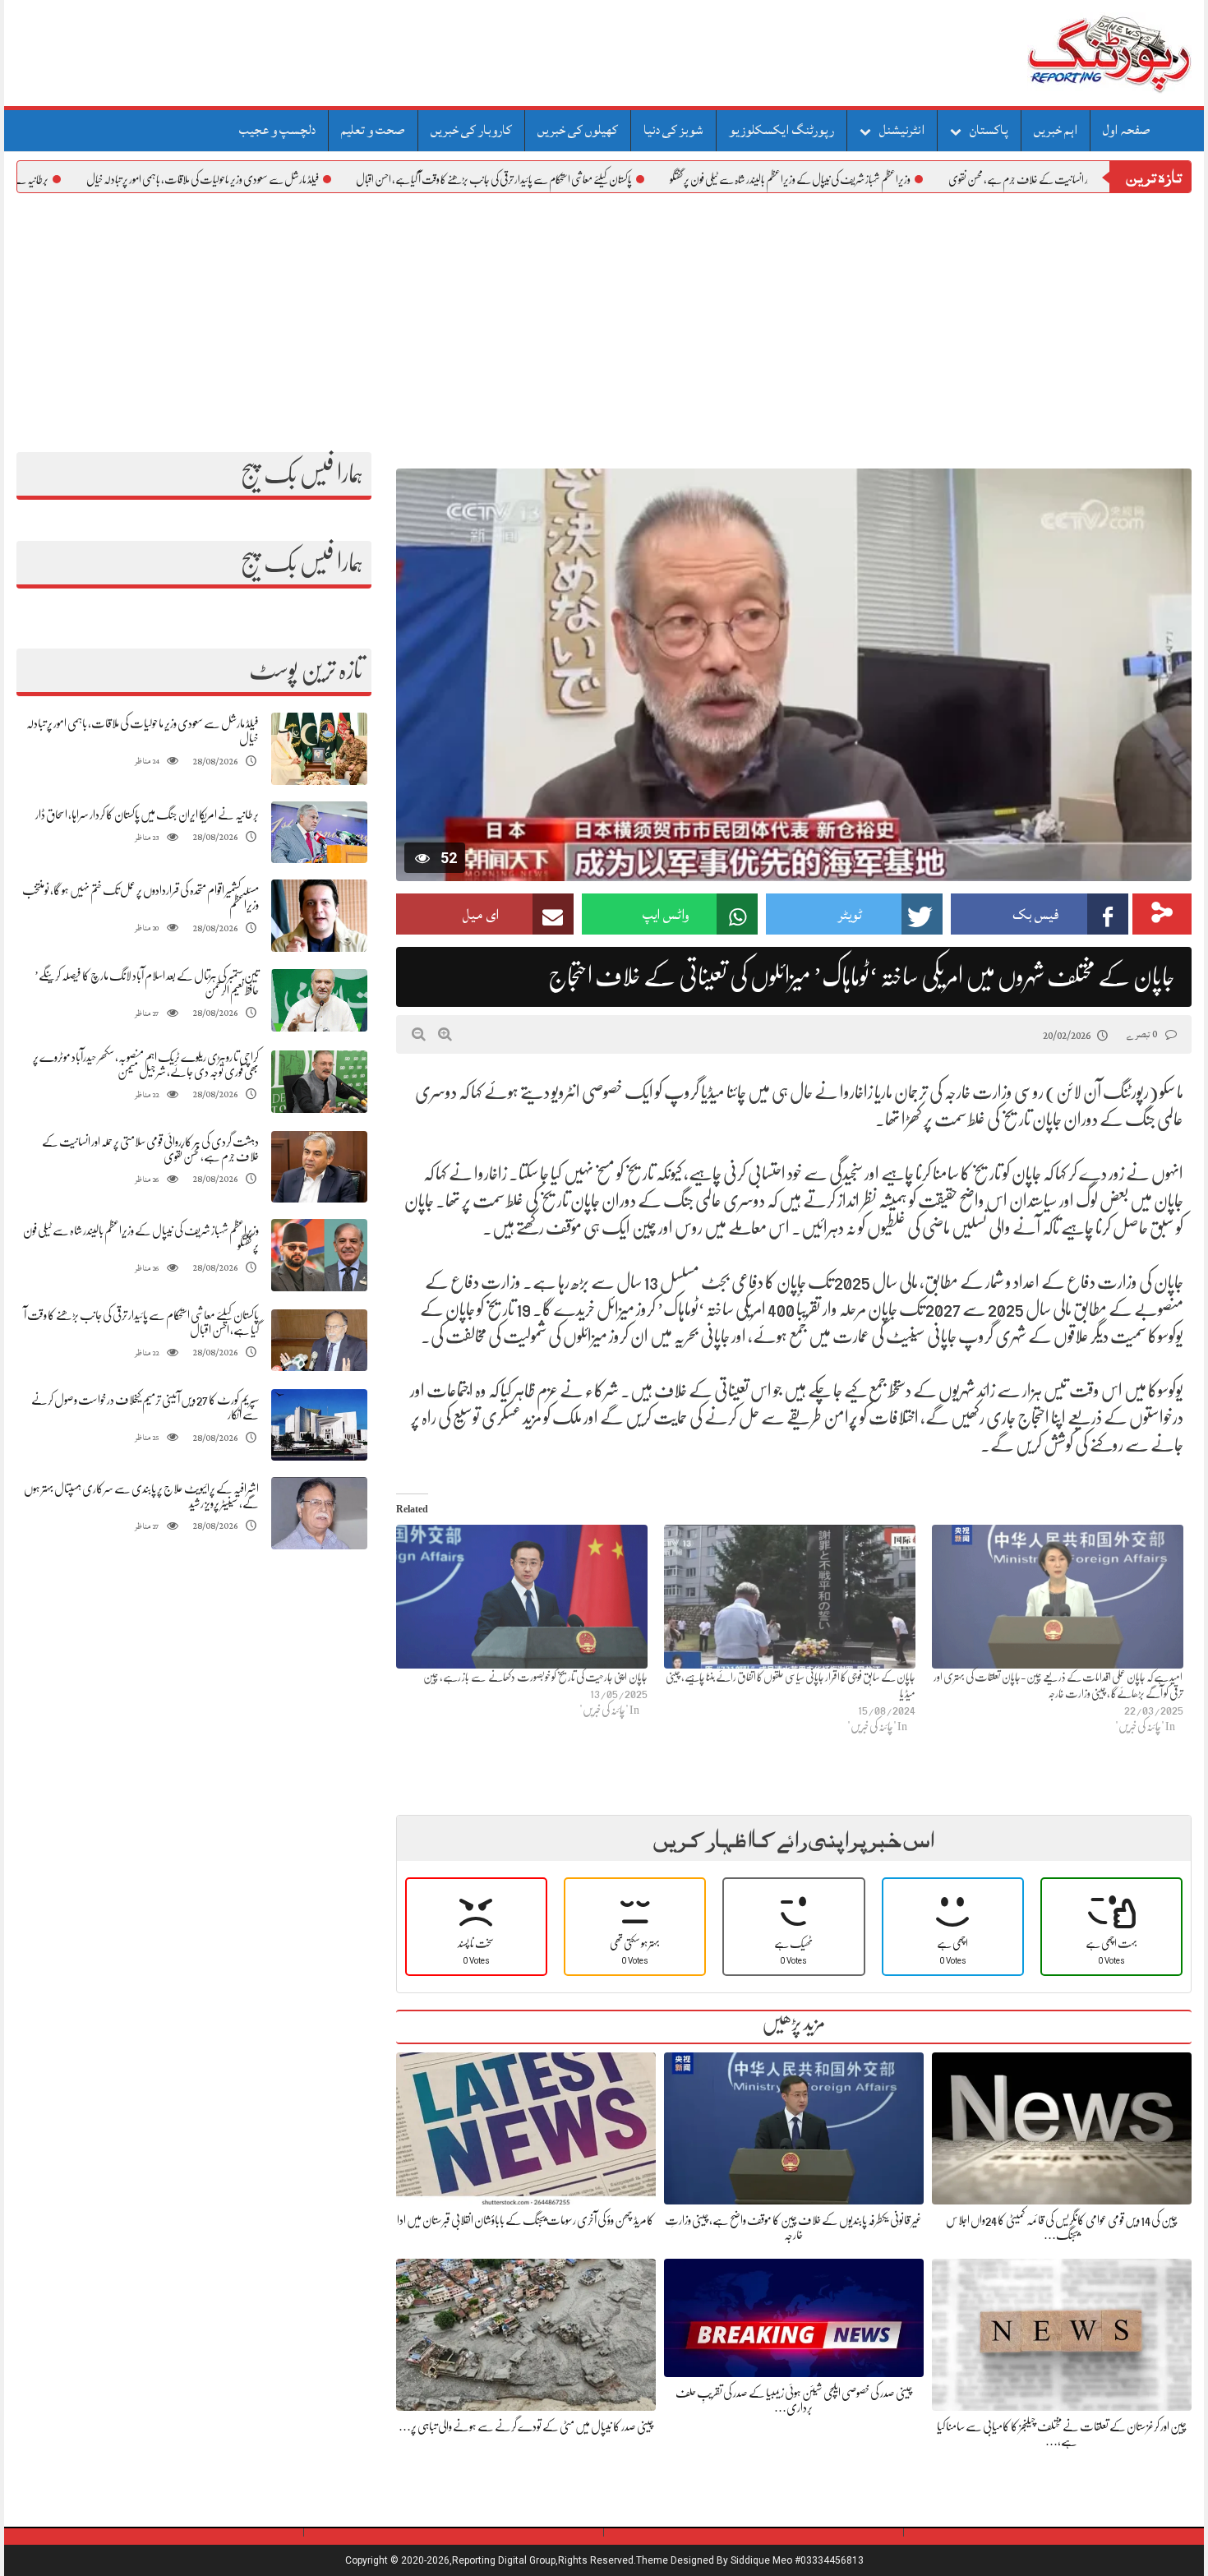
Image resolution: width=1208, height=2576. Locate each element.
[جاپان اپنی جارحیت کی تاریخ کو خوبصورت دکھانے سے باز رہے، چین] (522, 1597)
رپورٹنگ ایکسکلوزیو (782, 130)
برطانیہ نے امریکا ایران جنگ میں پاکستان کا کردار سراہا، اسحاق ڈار (147, 815)
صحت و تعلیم (373, 130)
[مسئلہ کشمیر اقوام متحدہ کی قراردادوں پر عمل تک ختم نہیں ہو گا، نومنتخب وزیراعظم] (319, 916)
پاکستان (989, 130)
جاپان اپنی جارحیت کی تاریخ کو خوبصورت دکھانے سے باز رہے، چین (535, 1677)
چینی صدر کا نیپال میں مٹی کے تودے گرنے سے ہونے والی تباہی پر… (526, 2426)
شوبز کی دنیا (673, 130)
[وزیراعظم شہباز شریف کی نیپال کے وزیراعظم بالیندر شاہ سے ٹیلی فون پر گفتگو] (319, 1256)
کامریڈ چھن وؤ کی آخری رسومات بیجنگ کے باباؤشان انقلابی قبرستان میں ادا (526, 2220)
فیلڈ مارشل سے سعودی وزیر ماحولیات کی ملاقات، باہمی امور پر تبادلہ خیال (280, 179)
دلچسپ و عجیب (277, 130)
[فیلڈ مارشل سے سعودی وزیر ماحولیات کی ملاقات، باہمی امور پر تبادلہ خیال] (319, 749)
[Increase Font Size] (445, 1034)
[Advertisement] (604, 316)
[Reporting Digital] (1070, 53)
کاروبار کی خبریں (471, 130)
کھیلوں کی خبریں (578, 130)
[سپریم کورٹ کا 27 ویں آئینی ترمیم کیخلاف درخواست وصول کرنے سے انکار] (319, 1425)
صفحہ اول (1127, 130)
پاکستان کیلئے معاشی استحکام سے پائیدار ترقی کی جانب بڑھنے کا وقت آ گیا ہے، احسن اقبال (571, 179)
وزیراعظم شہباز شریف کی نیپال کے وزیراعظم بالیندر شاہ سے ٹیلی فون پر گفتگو (867, 179)
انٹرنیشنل (902, 130)
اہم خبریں (1056, 130)
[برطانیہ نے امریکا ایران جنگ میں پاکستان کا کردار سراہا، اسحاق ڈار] (319, 832)
